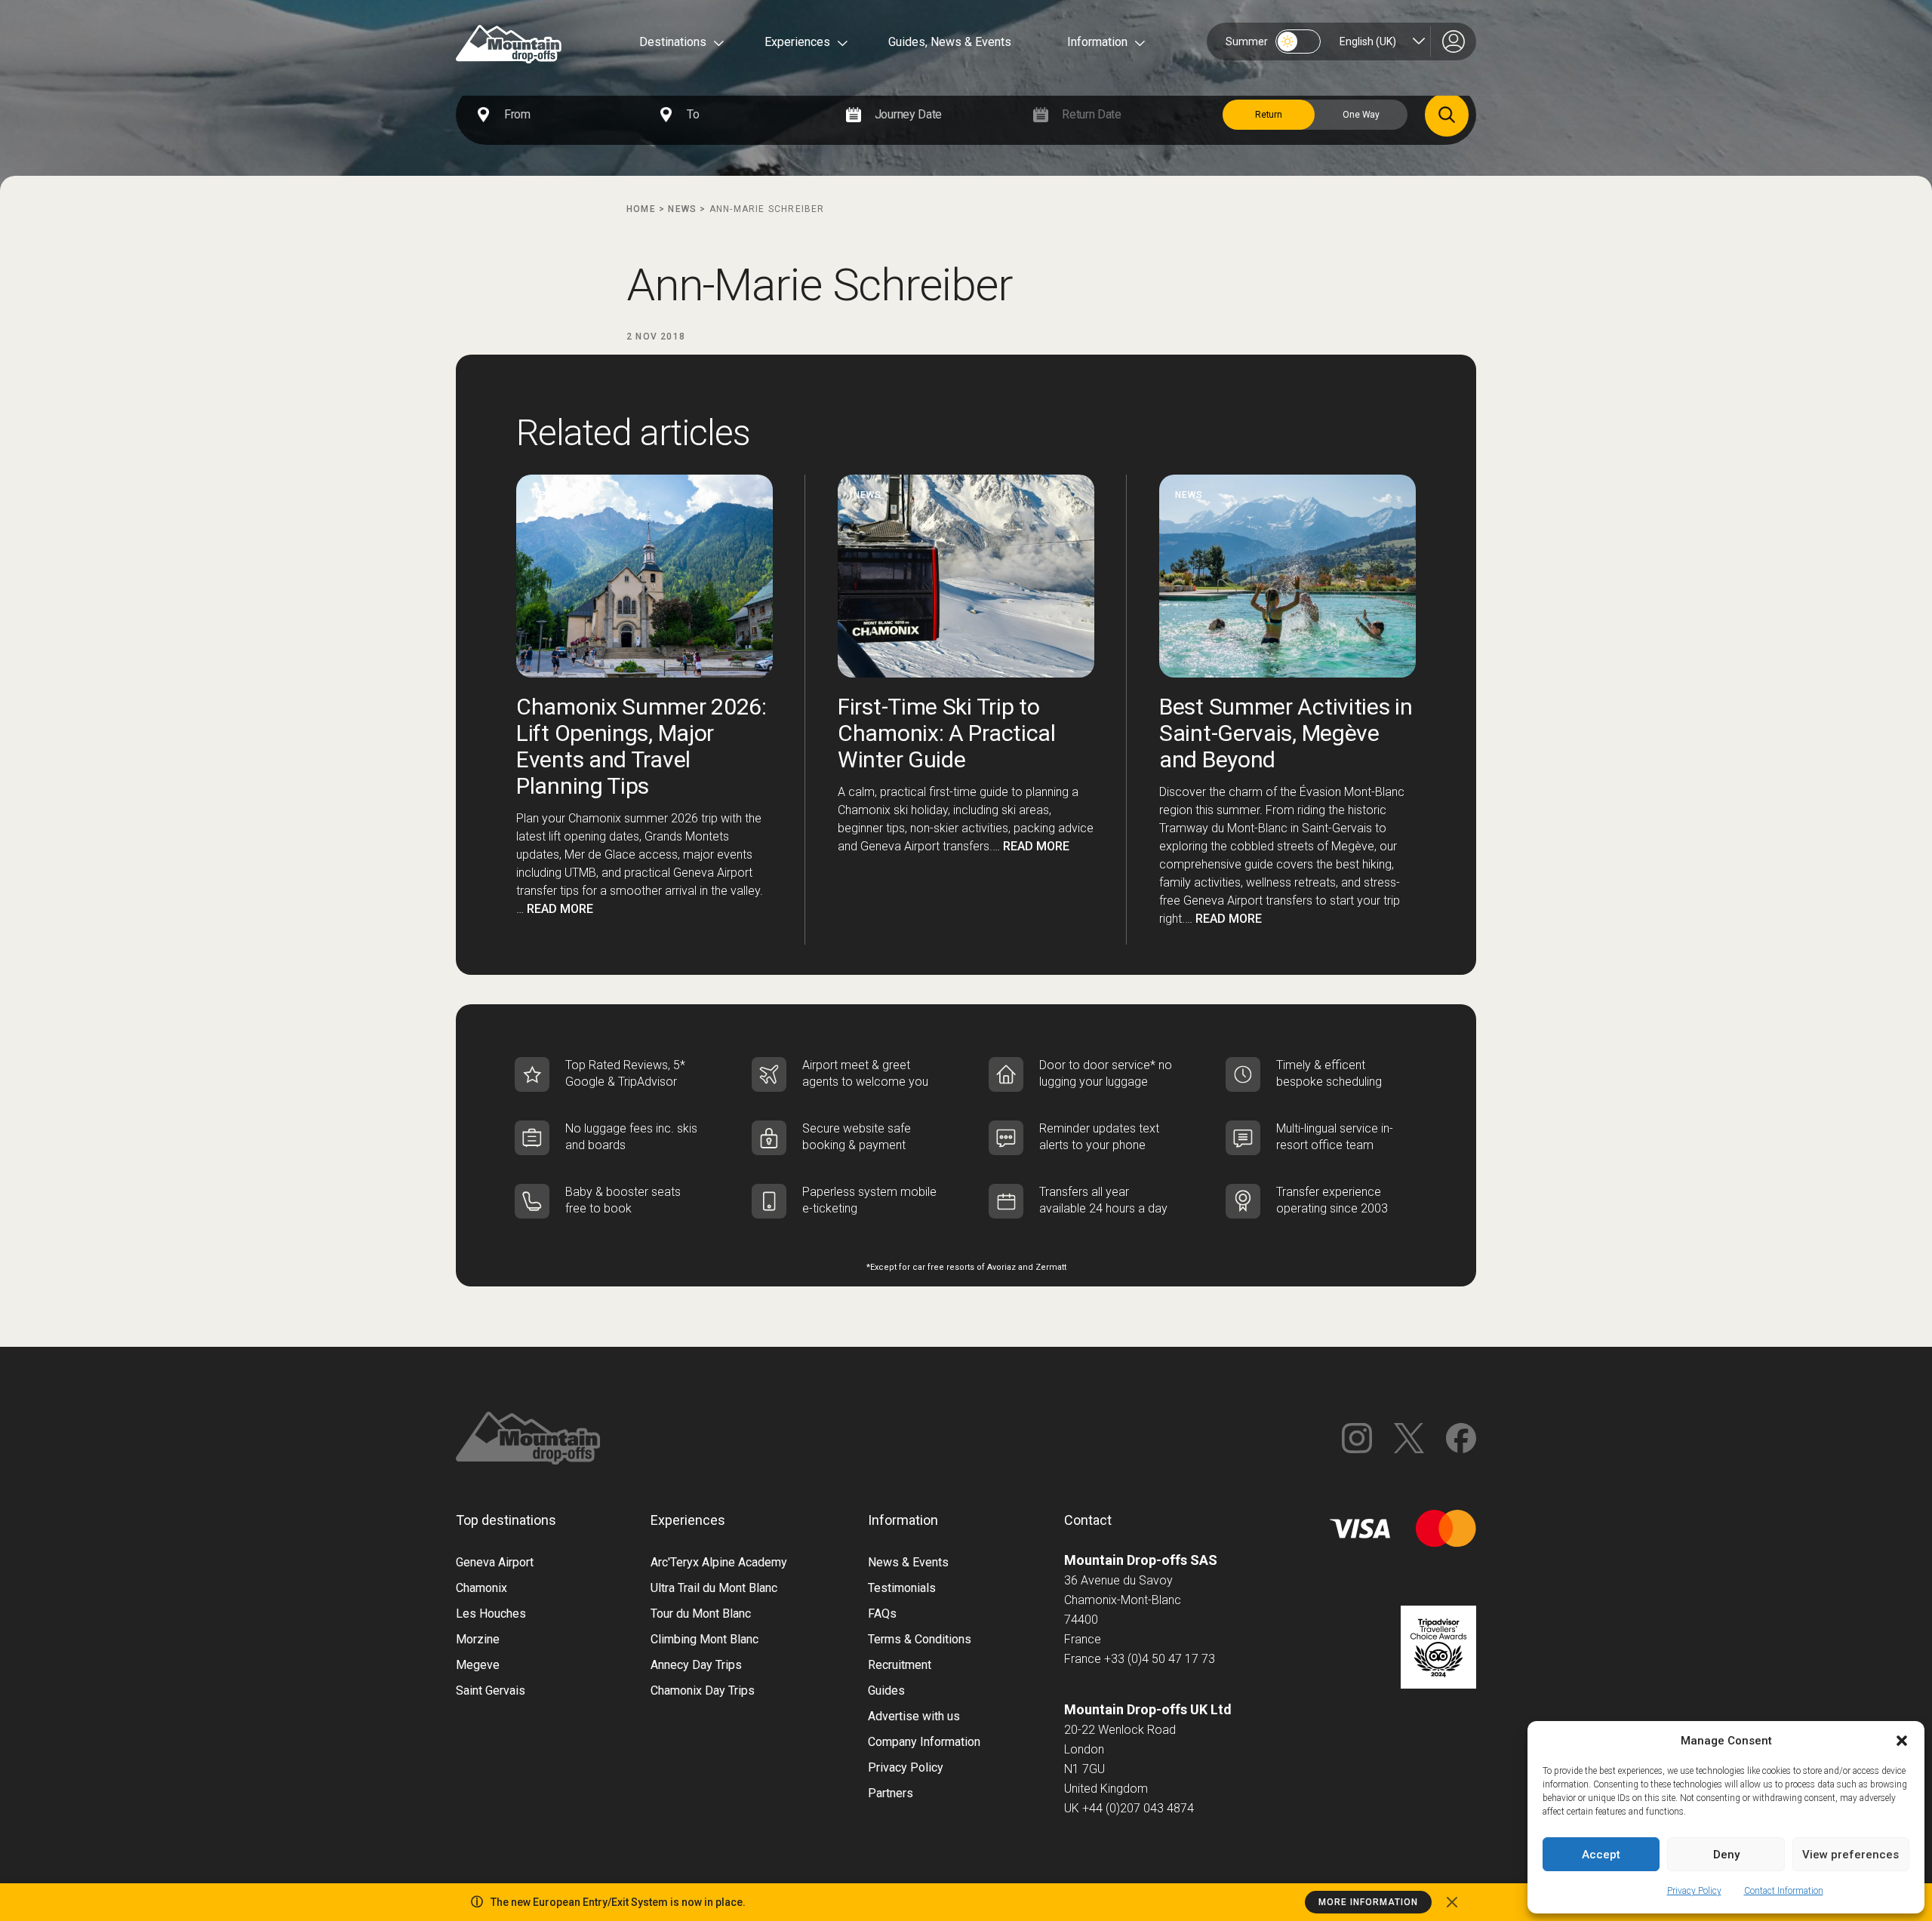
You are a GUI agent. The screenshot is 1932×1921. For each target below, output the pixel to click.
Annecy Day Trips (696, 1665)
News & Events (908, 1562)
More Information (1368, 1902)
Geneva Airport (495, 1562)
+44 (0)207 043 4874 (1138, 1808)
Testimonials (902, 1588)
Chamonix (481, 1588)
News (682, 209)
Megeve (478, 1665)
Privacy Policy (1694, 1891)
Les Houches (491, 1614)
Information (1097, 42)
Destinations (673, 42)
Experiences (797, 42)
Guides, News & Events (950, 42)
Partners (891, 1793)
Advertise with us (914, 1716)
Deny (1726, 1855)
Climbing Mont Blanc (705, 1639)
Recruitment (900, 1665)
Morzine (478, 1639)
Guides (886, 1690)
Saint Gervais (491, 1690)
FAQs (882, 1614)
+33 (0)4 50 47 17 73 (1160, 1659)
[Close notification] (1452, 1902)
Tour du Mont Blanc (701, 1614)
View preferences (1850, 1855)
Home (641, 209)
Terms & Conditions (920, 1639)
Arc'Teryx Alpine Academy (719, 1562)
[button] (1902, 1741)
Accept (1601, 1855)
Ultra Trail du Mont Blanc (714, 1588)
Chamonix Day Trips (703, 1690)
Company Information (924, 1742)
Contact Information (1784, 1891)
